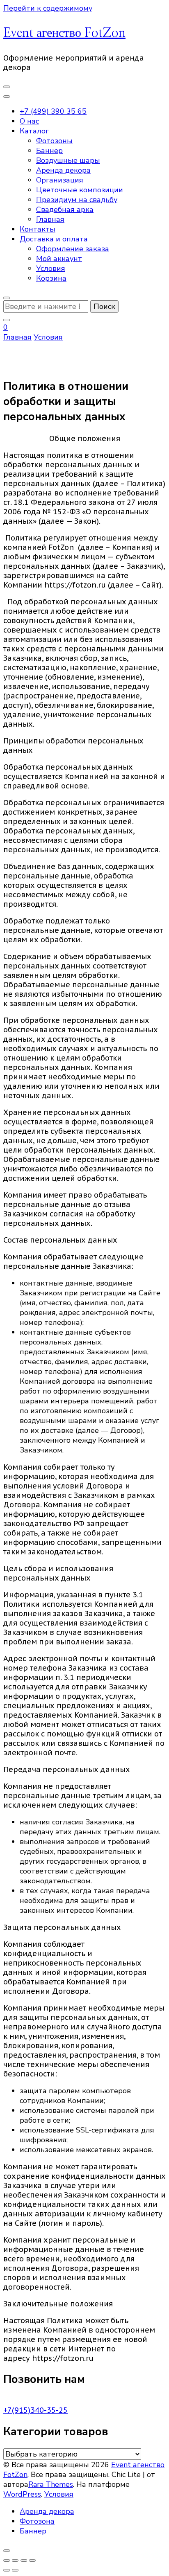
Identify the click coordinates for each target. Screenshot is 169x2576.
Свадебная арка (65, 209)
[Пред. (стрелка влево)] (7, 2570)
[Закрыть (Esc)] (32, 2560)
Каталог (34, 131)
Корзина (51, 278)
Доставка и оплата (54, 239)
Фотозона (37, 2521)
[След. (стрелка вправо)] (15, 2570)
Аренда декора (63, 170)
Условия (51, 268)
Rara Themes (51, 2484)
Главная (50, 219)
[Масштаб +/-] (7, 2560)
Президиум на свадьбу (77, 200)
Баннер (49, 151)
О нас (29, 121)
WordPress (22, 2494)
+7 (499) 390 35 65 (53, 111)
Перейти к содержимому (48, 8)
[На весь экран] (15, 2560)
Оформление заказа (73, 249)
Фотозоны (54, 141)
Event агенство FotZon (64, 33)
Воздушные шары (68, 160)
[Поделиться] (24, 2560)
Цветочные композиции (80, 190)
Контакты (38, 229)
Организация (60, 180)
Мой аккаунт (59, 259)
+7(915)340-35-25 (35, 2410)
